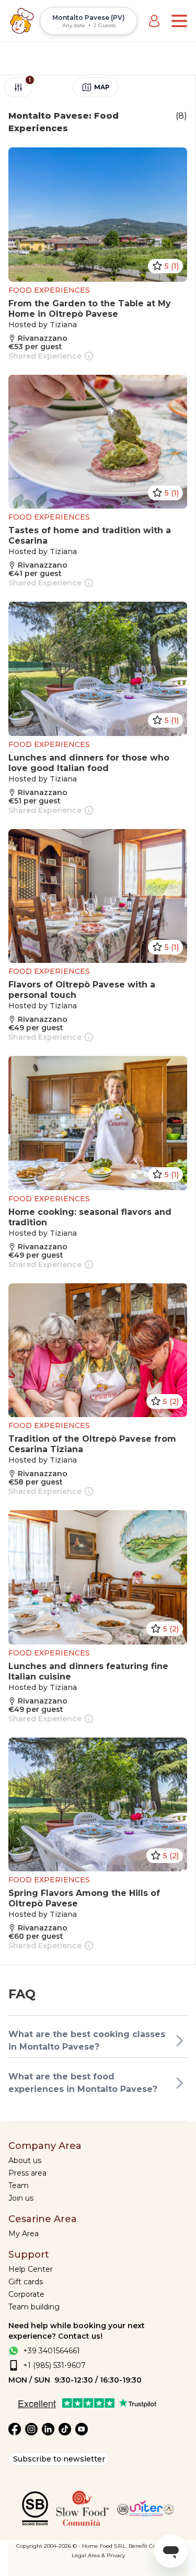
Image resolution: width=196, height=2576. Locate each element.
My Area (24, 2234)
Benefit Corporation (154, 2546)
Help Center (31, 2269)
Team (19, 2186)
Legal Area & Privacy (98, 2555)
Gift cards (26, 2282)
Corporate (26, 2294)
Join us (21, 2198)
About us (25, 2160)
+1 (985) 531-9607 (54, 2365)
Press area (27, 2173)
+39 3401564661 (51, 2351)
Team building (34, 2307)
